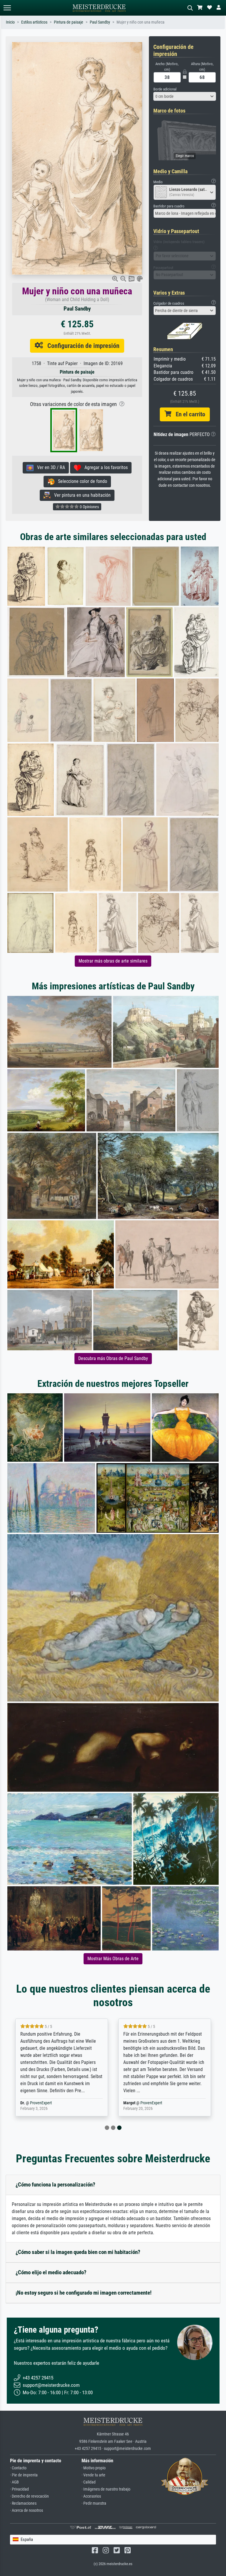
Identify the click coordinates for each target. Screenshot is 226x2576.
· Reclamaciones (23, 2503)
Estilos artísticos (34, 22)
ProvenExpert (41, 2103)
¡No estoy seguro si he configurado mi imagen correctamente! (84, 2293)
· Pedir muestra (94, 2503)
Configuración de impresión (81, 346)
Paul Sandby (100, 22)
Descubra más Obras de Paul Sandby (113, 1358)
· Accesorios (91, 2496)
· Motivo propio (94, 2468)
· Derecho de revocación (29, 2496)
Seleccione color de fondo (81, 481)
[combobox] (185, 96)
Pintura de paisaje (69, 22)
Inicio (10, 22)
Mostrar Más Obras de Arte (113, 1959)
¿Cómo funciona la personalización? (55, 2185)
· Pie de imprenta (24, 2475)
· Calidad (89, 2482)
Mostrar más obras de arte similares (113, 961)
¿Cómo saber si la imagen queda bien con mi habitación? (78, 2252)
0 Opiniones (89, 507)
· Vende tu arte (93, 2475)
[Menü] (7, 8)
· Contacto (18, 2468)
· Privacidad (19, 2489)
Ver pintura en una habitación (81, 495)
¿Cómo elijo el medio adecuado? (51, 2272)
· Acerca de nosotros (26, 2510)
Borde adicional (165, 89)
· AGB (14, 2482)
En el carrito (188, 414)
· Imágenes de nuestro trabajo (106, 2489)
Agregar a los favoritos (104, 467)
